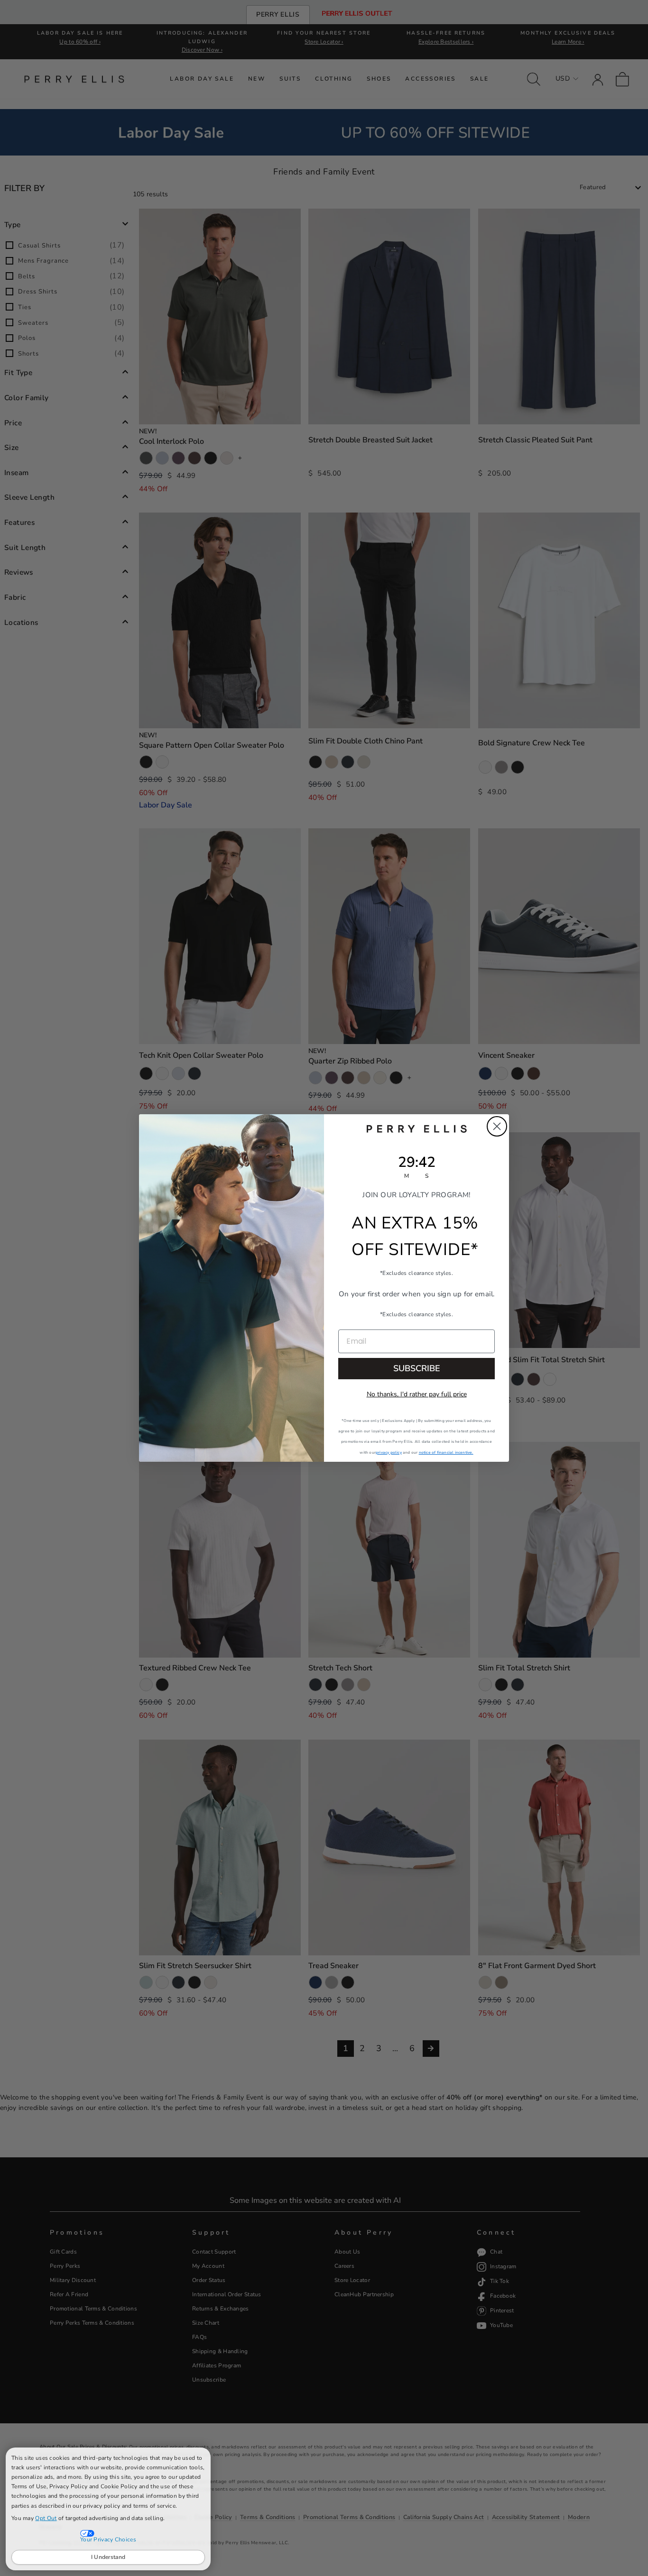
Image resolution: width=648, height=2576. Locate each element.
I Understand (108, 2557)
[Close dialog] (497, 1126)
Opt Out (46, 2518)
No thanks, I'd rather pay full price (417, 1394)
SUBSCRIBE (417, 1368)
